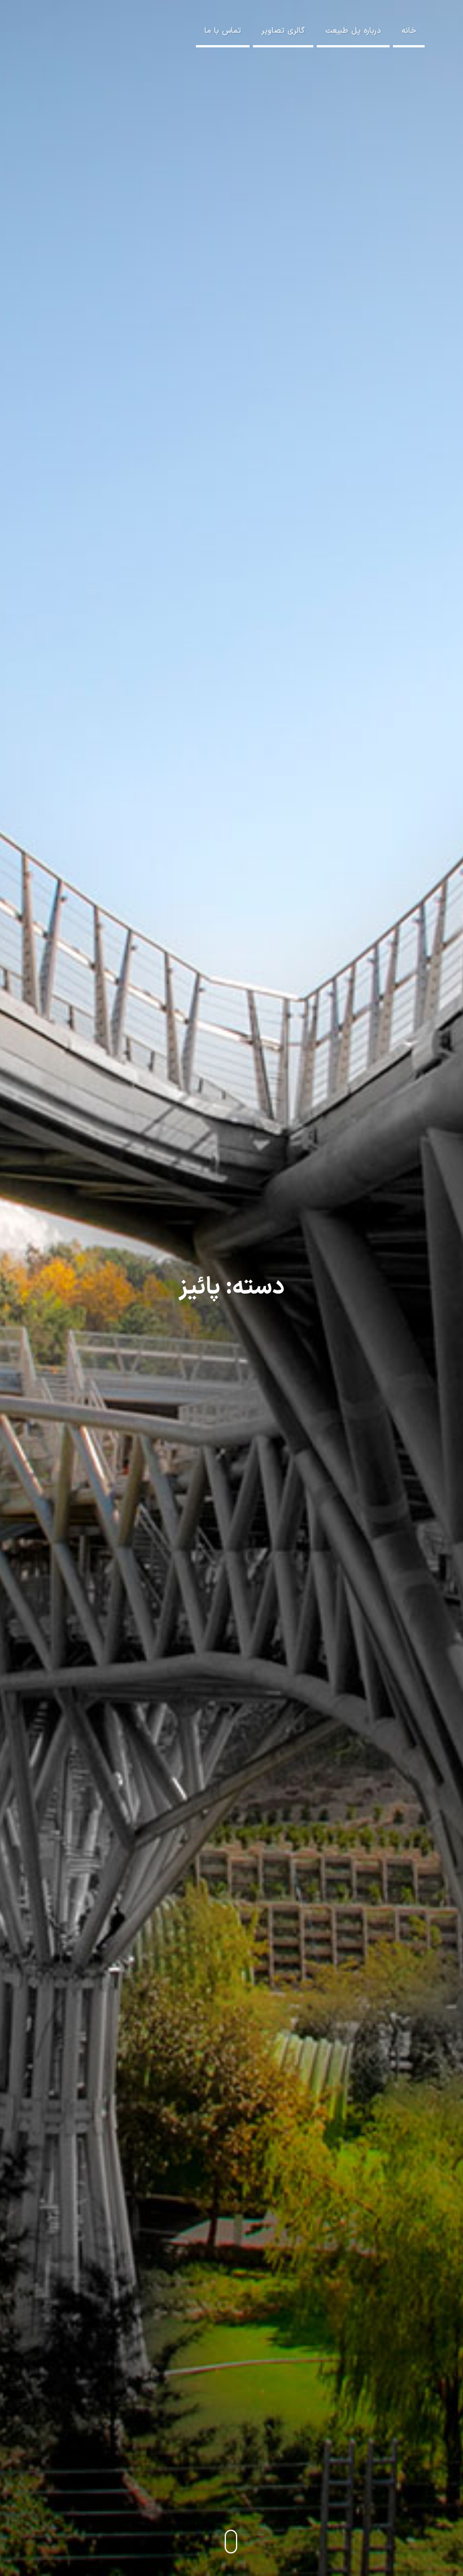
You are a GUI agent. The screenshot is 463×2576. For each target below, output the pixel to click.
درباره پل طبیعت (353, 31)
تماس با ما (223, 31)
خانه (409, 31)
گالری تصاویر (283, 31)
